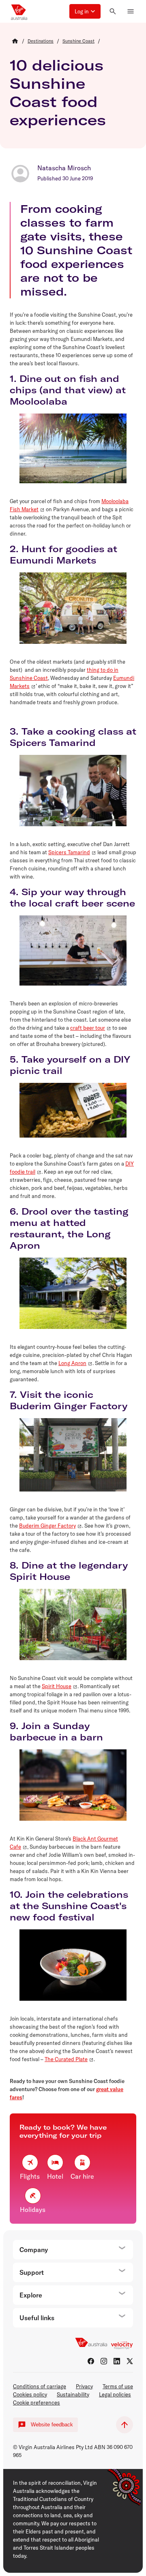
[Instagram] (104, 2361)
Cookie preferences (36, 2402)
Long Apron (72, 1363)
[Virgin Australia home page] (19, 11)
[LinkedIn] (117, 2361)
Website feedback (52, 2425)
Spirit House (57, 1686)
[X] (130, 2361)
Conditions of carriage (40, 2386)
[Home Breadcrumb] (15, 41)
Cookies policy (30, 2394)
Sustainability (73, 2394)
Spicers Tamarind (69, 852)
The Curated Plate (66, 2059)
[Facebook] (91, 2361)
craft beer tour (88, 1028)
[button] (85, 11)
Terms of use (118, 2386)
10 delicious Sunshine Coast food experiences (58, 92)
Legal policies (115, 2394)
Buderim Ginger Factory (47, 1526)
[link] (41, 41)
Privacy (84, 2386)
